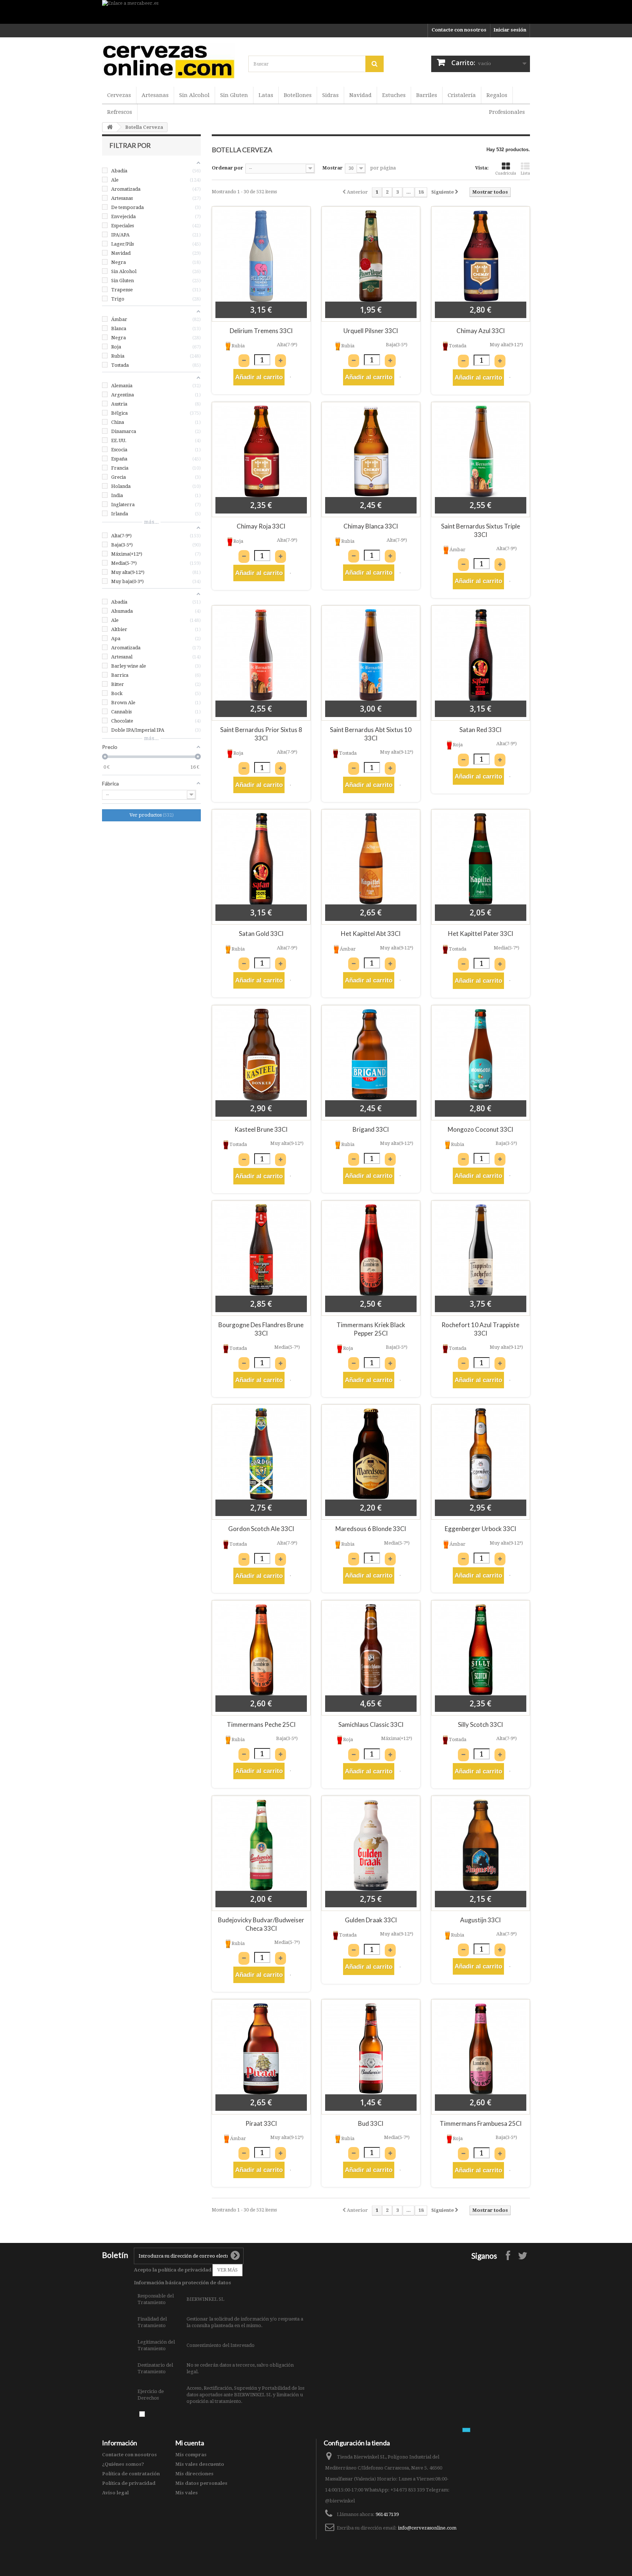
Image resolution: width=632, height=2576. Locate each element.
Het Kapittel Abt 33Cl (371, 934)
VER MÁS (227, 2270)
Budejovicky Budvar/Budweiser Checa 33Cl (261, 1924)
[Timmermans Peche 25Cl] (261, 1650)
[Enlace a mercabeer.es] (316, 12)
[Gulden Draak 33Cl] (371, 1845)
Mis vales (187, 2493)
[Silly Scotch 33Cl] (481, 1650)
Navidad (360, 95)
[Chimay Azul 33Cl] (481, 256)
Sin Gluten (234, 95)
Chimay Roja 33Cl (261, 526)
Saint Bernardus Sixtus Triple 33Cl (481, 530)
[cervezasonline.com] (170, 61)
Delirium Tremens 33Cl (261, 331)
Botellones (298, 95)
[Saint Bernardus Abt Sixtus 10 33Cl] (371, 655)
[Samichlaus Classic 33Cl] (371, 1650)
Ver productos (151, 815)
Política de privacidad (129, 2483)
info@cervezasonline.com (427, 2528)
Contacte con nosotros (459, 30)
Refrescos (120, 112)
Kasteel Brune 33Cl (261, 1129)
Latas (266, 95)
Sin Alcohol (194, 95)
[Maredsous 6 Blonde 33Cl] (371, 1454)
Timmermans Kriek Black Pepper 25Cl (371, 1329)
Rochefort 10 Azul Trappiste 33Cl (480, 1329)
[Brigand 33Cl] (371, 1054)
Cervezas (119, 95)
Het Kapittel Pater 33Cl (481, 934)
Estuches (394, 95)
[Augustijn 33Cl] (481, 1845)
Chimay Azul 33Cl (481, 331)
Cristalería (462, 95)
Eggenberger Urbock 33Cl (480, 1529)
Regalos (497, 95)
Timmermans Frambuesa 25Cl (481, 2123)
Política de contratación (131, 2474)
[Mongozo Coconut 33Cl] (481, 1054)
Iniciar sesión (510, 30)
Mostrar (332, 168)
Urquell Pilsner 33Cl (371, 331)
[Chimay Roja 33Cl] (261, 451)
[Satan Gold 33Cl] (261, 859)
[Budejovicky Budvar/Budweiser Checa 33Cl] (261, 1845)
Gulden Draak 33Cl (371, 1920)
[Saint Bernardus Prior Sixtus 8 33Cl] (261, 655)
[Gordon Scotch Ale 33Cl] (261, 1454)
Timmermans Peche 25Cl (261, 1724)
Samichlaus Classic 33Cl (371, 1724)
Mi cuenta (190, 2443)
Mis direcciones (194, 2474)
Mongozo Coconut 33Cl (480, 1129)
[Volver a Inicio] (110, 127)
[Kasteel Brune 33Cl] (261, 1054)
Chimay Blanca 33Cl (371, 526)
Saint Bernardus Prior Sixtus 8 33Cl (261, 734)
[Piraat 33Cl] (261, 2049)
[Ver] (290, 377)
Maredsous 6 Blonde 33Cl (371, 1529)
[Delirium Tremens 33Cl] (261, 256)
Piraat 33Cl (261, 2123)
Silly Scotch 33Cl (480, 1724)
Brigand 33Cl (371, 1129)
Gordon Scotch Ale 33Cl (261, 1529)
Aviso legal (115, 2493)
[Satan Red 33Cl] (481, 655)
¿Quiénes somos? (123, 2464)
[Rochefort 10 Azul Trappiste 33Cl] (481, 1250)
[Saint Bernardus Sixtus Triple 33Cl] (481, 451)
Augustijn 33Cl (480, 1920)
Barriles (427, 95)
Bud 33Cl (371, 2123)
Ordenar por (227, 168)
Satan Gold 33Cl (261, 934)
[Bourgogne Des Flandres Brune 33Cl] (261, 1250)
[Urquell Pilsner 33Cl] (371, 256)
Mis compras (191, 2455)
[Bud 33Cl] (371, 2049)
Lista (525, 173)
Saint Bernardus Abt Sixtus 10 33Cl (371, 734)
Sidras (330, 95)
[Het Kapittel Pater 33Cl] (481, 859)
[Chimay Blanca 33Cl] (371, 451)
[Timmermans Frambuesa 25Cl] (481, 2049)
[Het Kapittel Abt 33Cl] (371, 859)
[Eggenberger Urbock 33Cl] (481, 1454)
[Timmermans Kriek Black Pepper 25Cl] (371, 1250)
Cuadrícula (506, 173)
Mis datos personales (201, 2483)
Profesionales (507, 112)
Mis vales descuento (200, 2464)
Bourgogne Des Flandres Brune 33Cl (261, 1329)
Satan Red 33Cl (480, 730)
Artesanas (155, 95)
